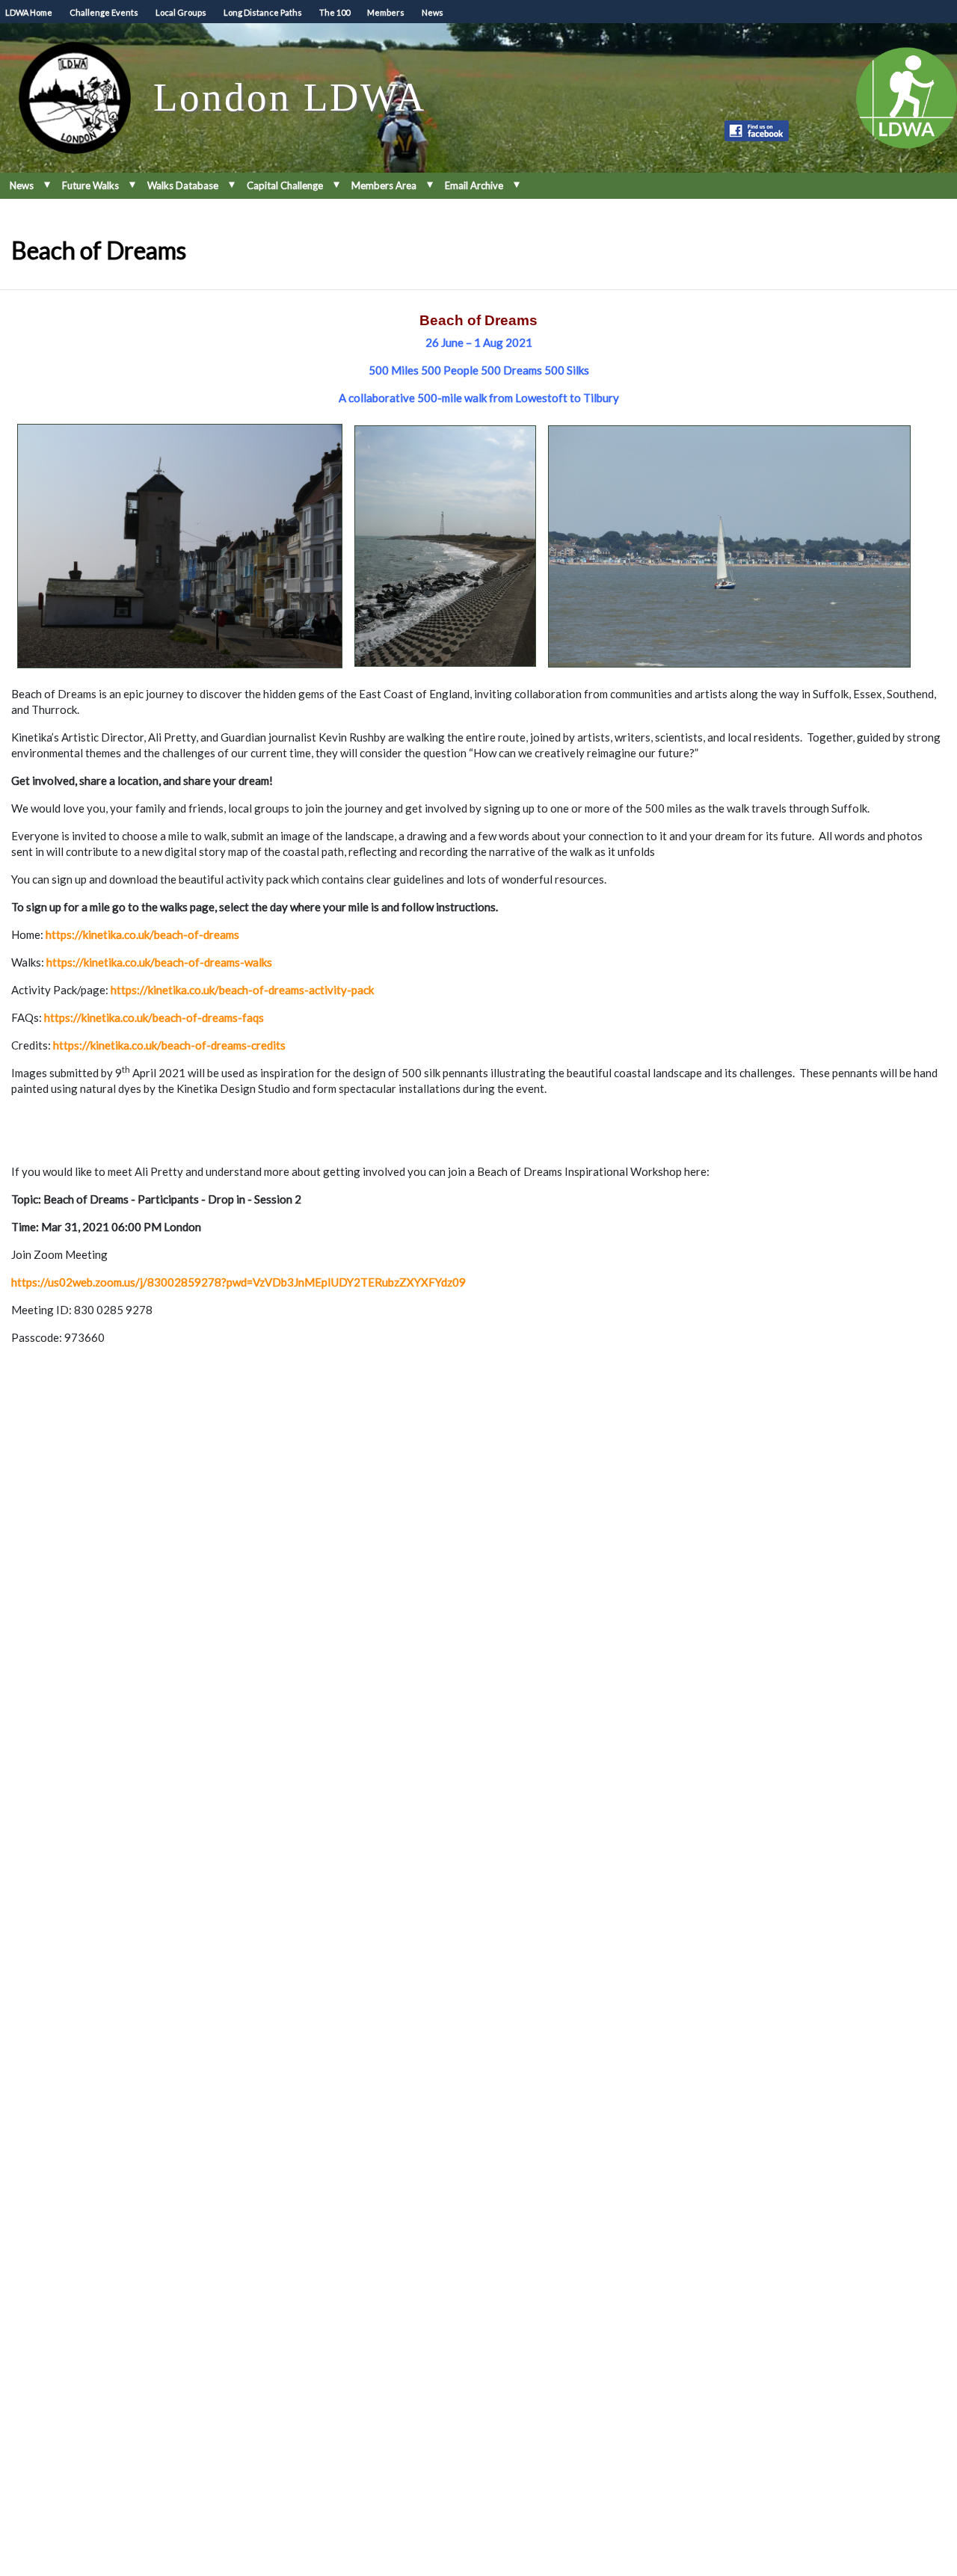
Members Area (384, 185)
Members (386, 12)
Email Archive (474, 185)
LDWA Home (29, 12)
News (433, 12)
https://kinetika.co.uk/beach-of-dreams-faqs (154, 1017)
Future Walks (90, 185)
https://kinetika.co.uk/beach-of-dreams (142, 934)
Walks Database (183, 185)
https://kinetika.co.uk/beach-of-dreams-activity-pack (242, 990)
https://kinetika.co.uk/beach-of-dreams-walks (159, 962)
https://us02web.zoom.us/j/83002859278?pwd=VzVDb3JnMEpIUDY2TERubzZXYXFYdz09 (239, 1282)
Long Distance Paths (263, 12)
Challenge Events (104, 12)
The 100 (335, 12)
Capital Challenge (285, 185)
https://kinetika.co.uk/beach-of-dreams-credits (169, 1045)
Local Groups (181, 12)
